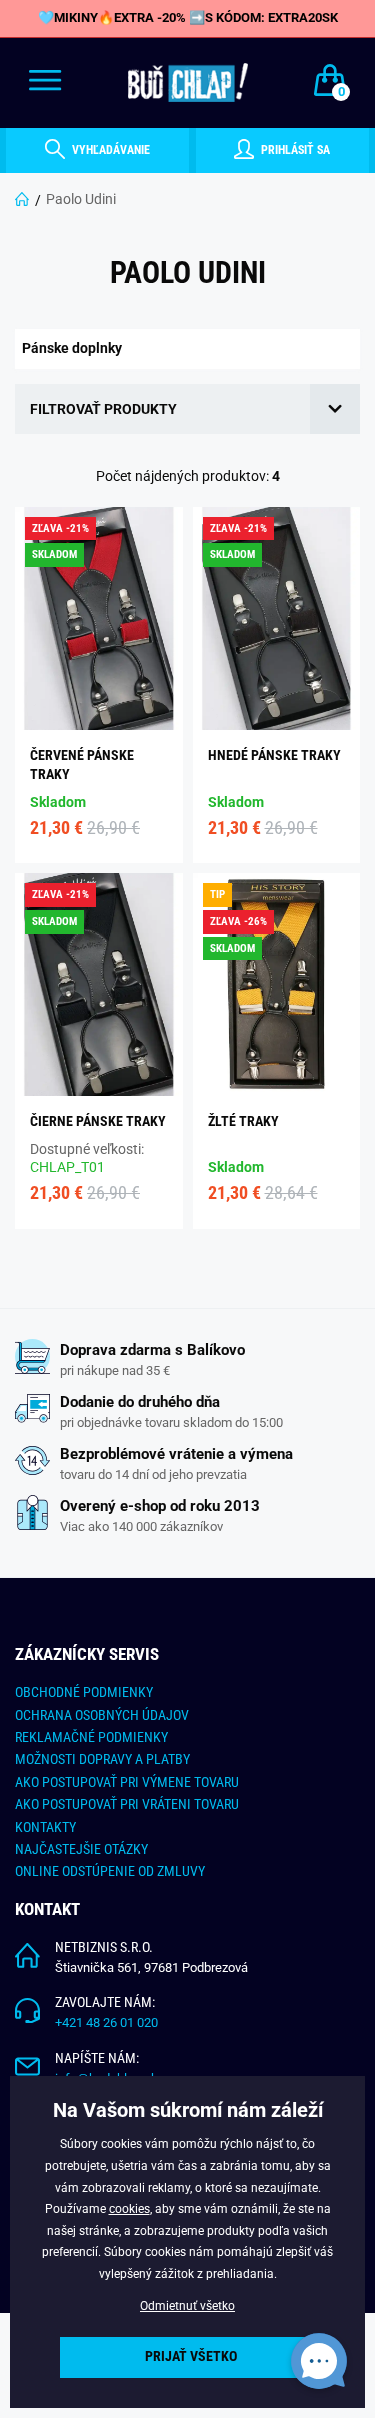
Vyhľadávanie (109, 150)
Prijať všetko (191, 2356)
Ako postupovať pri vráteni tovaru (127, 1804)
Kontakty (45, 1827)
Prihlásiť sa (294, 150)
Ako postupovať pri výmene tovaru (127, 1782)
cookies (129, 2209)
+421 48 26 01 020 (106, 2022)
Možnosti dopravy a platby (102, 1759)
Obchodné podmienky (84, 1692)
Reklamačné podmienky (91, 1737)
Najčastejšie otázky (81, 1849)
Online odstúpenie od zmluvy (110, 1871)
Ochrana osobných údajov (102, 1715)
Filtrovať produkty (103, 409)
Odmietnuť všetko (187, 2306)
